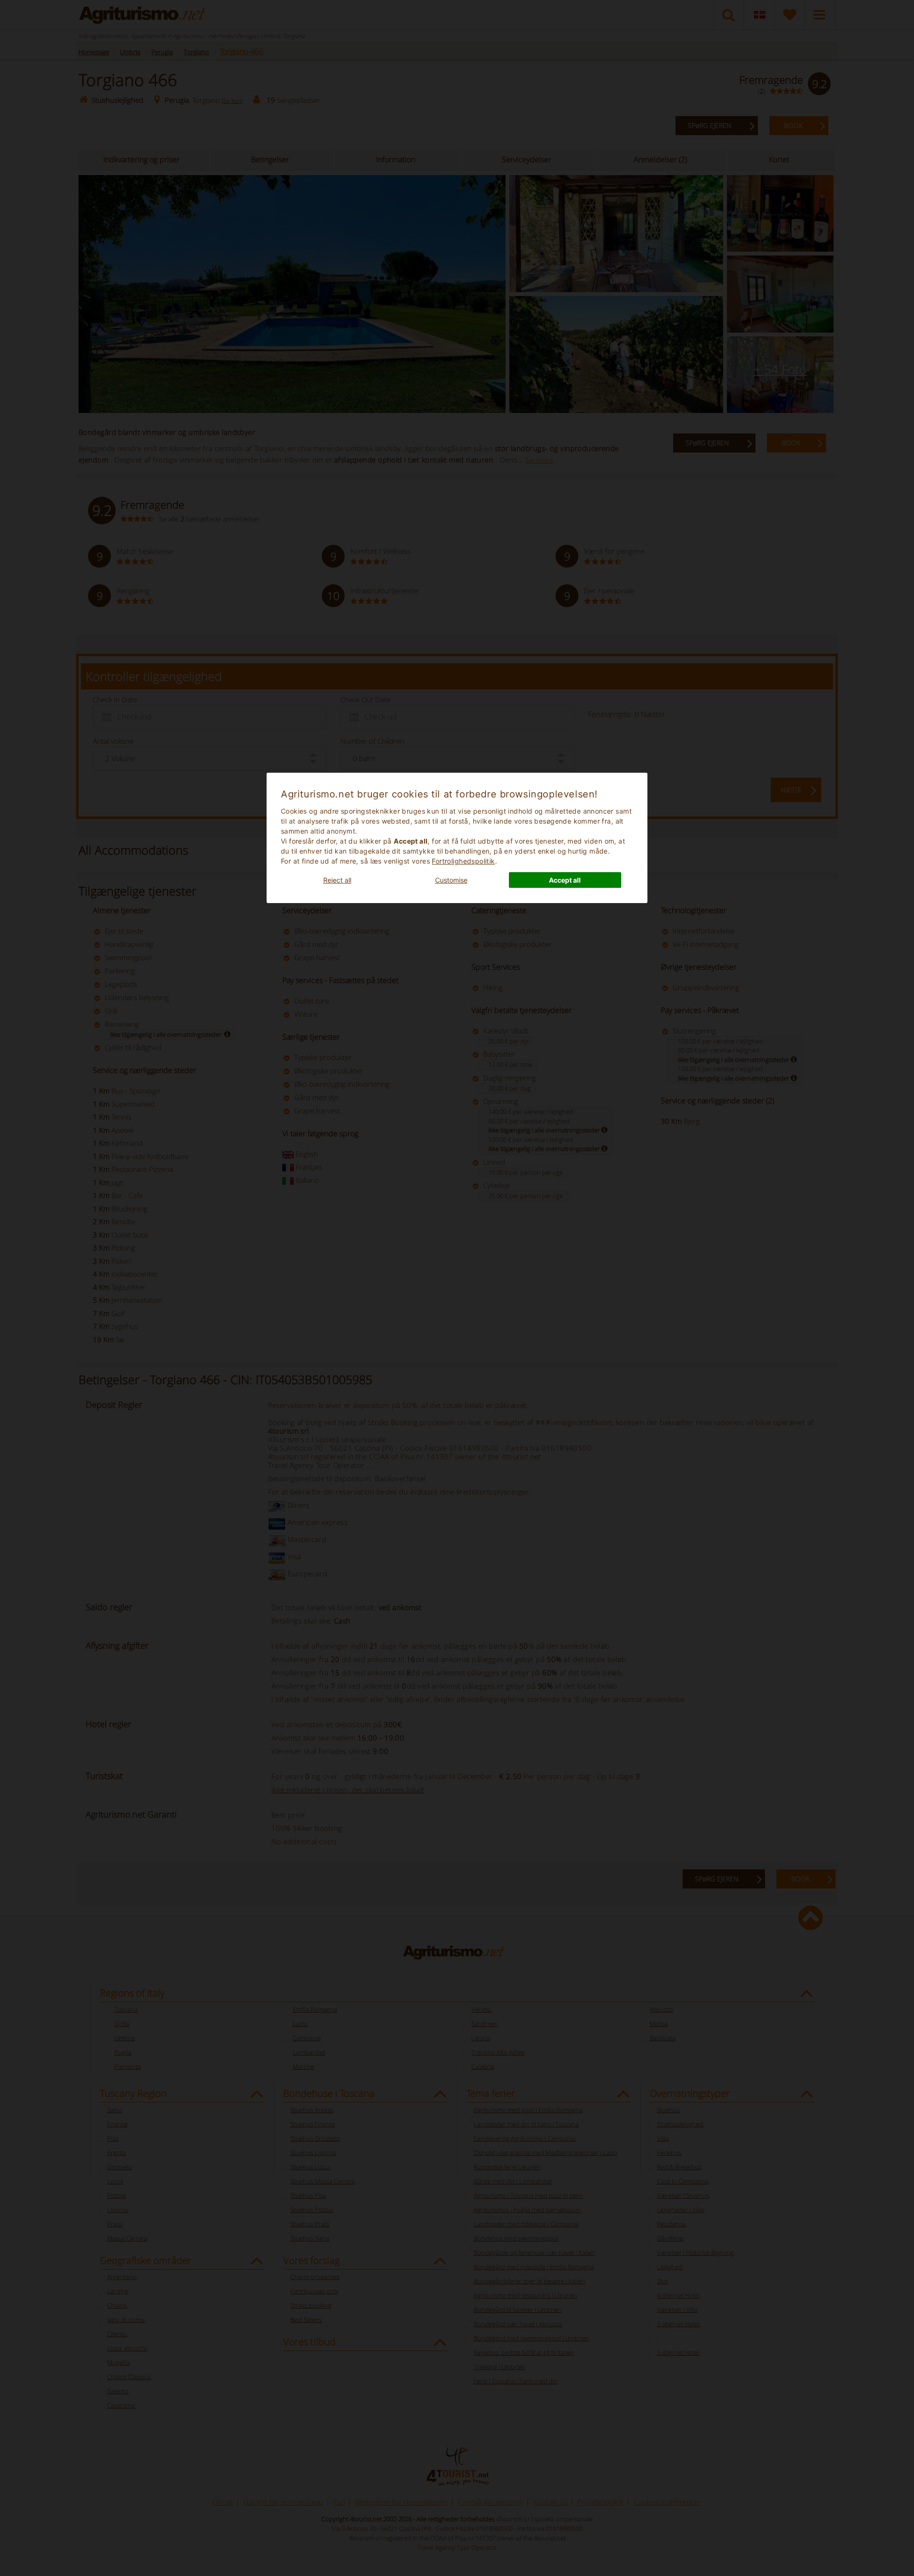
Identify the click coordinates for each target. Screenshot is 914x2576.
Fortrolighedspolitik (463, 861)
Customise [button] (451, 880)
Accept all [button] (565, 880)
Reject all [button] (337, 880)
